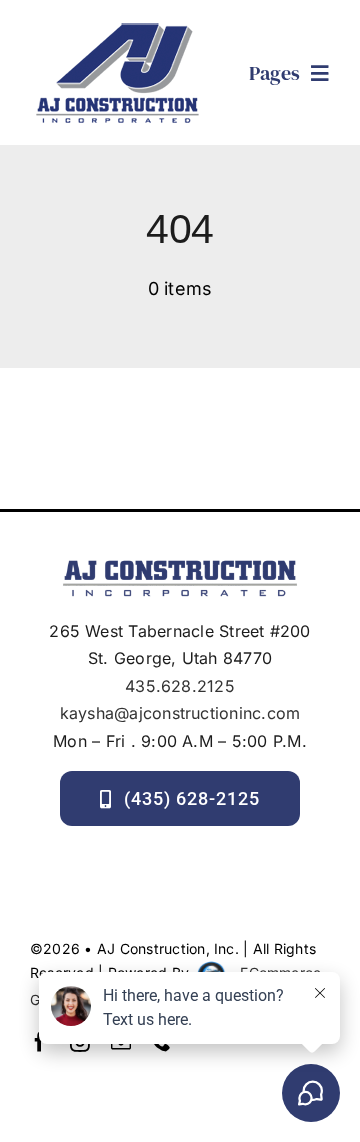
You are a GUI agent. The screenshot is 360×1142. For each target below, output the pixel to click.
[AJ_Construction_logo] (117, 25)
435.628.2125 (180, 686)
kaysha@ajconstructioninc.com (180, 713)
